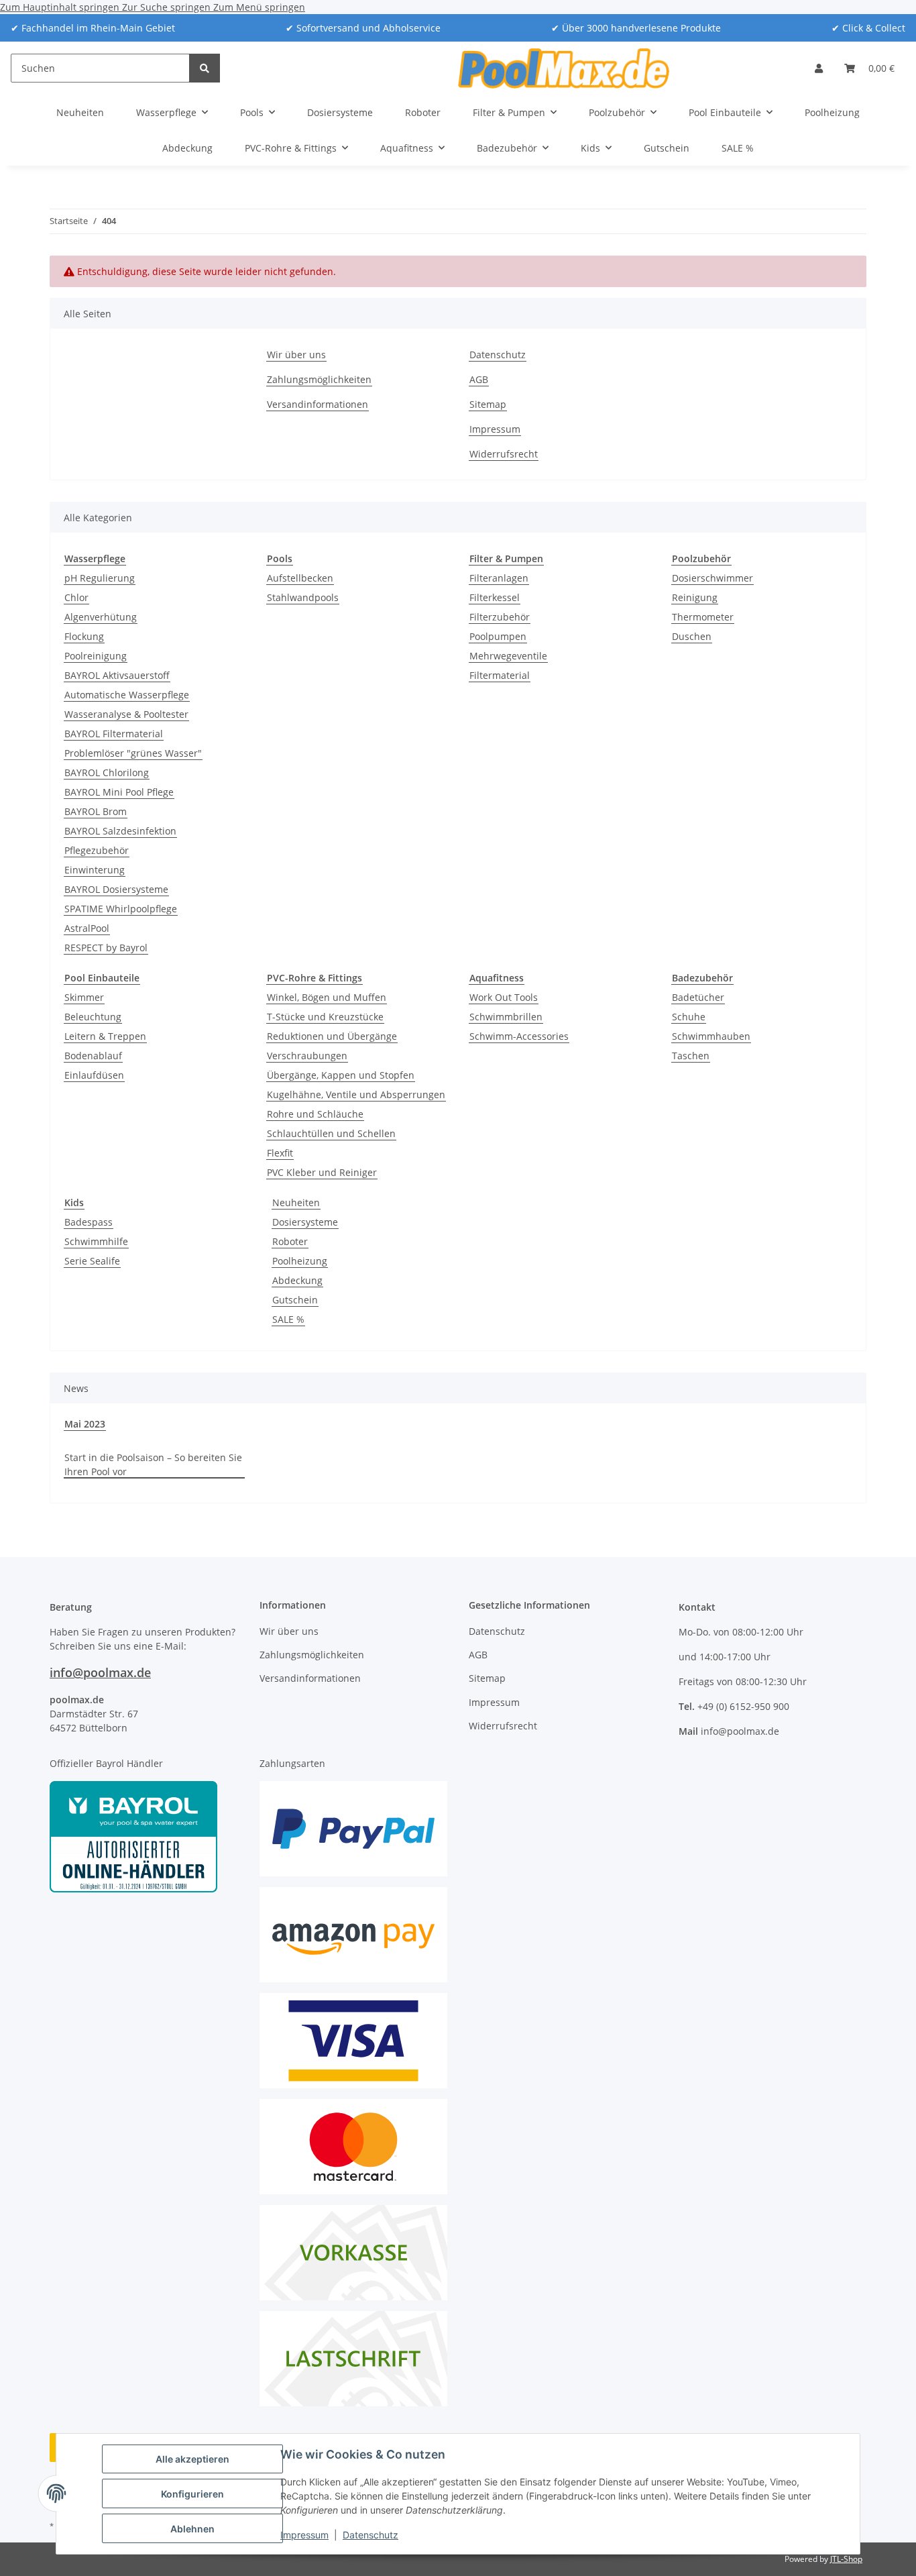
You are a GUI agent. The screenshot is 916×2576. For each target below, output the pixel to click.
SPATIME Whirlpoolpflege (121, 909)
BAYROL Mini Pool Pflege (119, 792)
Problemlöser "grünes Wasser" (133, 753)
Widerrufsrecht (504, 454)
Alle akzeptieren (192, 2459)
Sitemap (488, 404)
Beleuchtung (93, 1017)
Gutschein (295, 1300)
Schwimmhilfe (96, 1241)
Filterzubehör (500, 617)
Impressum (304, 2535)
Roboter (290, 1241)
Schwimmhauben (711, 1036)
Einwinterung (95, 870)
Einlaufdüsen (94, 1075)
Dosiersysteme (305, 1222)
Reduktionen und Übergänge (332, 1036)
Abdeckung (297, 1280)
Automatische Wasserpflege (127, 695)
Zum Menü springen (259, 7)
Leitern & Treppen (105, 1036)
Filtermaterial (500, 675)
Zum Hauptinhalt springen (61, 7)
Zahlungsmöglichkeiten (319, 379)
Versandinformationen (318, 404)
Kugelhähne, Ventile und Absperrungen (356, 1094)
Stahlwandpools (303, 597)
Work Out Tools (504, 997)
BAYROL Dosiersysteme (116, 889)
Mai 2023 (85, 1424)
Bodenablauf (93, 1056)
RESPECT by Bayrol (106, 948)
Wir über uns (296, 355)
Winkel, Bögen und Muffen (327, 997)
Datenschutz (370, 2535)
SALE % (288, 1319)
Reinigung (695, 597)
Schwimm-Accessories (519, 1036)
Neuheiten (296, 1202)
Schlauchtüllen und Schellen (331, 1133)
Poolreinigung (96, 656)
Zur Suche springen (168, 7)
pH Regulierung (100, 578)
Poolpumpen (498, 636)
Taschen (691, 1056)
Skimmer (84, 997)
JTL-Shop (846, 2559)
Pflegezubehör (97, 850)
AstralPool (87, 928)
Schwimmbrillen (506, 1017)
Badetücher (698, 997)
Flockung (84, 636)
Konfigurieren (192, 2494)
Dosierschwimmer (712, 578)
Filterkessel (495, 597)
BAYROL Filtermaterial (114, 734)
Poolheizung (300, 1261)
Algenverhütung (101, 617)
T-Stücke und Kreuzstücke (325, 1017)
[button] (819, 68)
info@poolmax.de (100, 1672)
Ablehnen (192, 2529)
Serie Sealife (92, 1261)
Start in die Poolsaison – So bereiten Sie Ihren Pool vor (153, 1464)
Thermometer (703, 617)
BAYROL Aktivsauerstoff (117, 675)
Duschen (692, 636)
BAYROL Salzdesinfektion (120, 831)
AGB (479, 379)
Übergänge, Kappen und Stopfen (341, 1075)
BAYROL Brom (96, 811)
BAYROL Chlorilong (107, 772)
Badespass (89, 1222)
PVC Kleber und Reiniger (322, 1172)
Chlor (76, 597)
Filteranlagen (499, 578)
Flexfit (280, 1153)
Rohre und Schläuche (315, 1114)
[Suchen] (205, 68)
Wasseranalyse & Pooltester (126, 714)
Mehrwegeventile (508, 656)
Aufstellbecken (300, 578)
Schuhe (689, 1017)
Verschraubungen (307, 1056)
